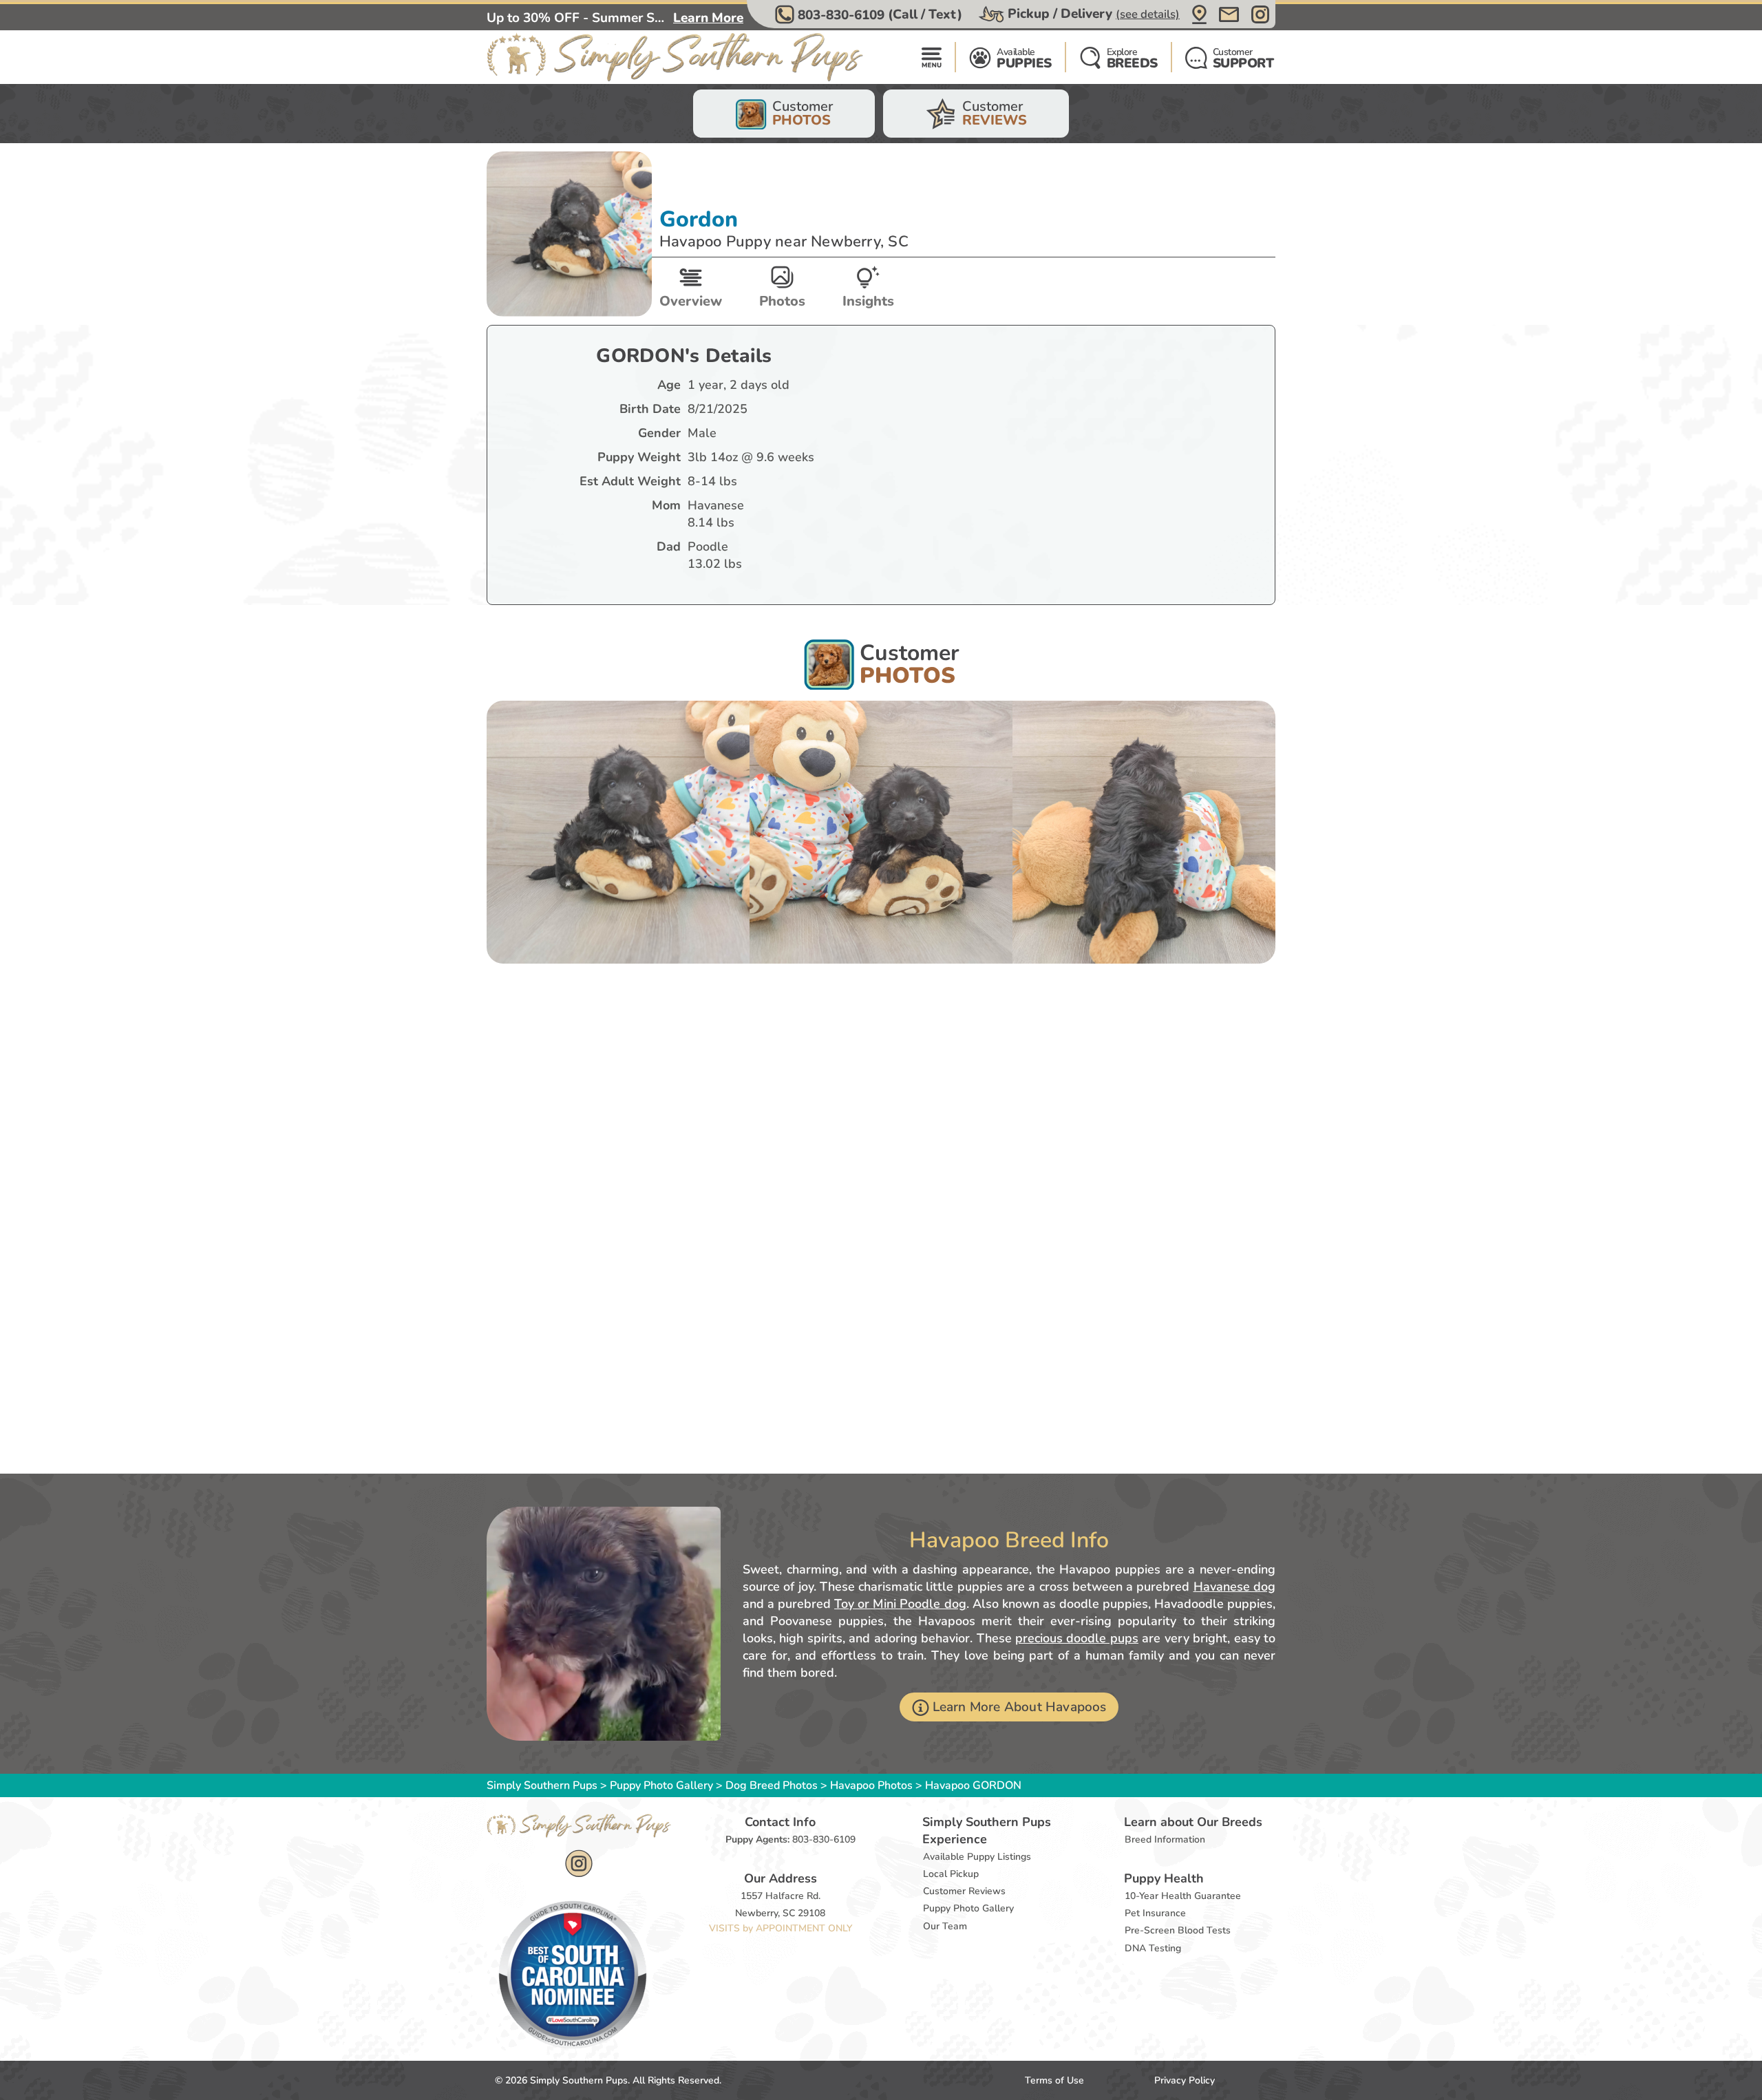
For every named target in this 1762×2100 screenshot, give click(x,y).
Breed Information (1165, 1839)
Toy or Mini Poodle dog (900, 1604)
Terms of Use (1054, 2080)
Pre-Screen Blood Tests (1178, 1930)
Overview (691, 301)
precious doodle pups (1077, 1638)
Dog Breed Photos (772, 1785)
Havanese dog (1234, 1587)
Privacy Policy (1185, 2080)
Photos (782, 301)
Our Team (945, 1926)
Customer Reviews (964, 1891)
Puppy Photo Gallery (661, 1785)
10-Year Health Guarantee (1183, 1896)
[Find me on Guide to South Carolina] (573, 1974)
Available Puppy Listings (977, 1857)
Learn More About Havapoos (1020, 1707)
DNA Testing (1153, 1948)
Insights (868, 301)
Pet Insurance (1155, 1913)
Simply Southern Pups (542, 1785)
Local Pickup (951, 1874)
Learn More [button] (708, 18)
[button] (870, 14)
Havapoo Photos (871, 1785)
